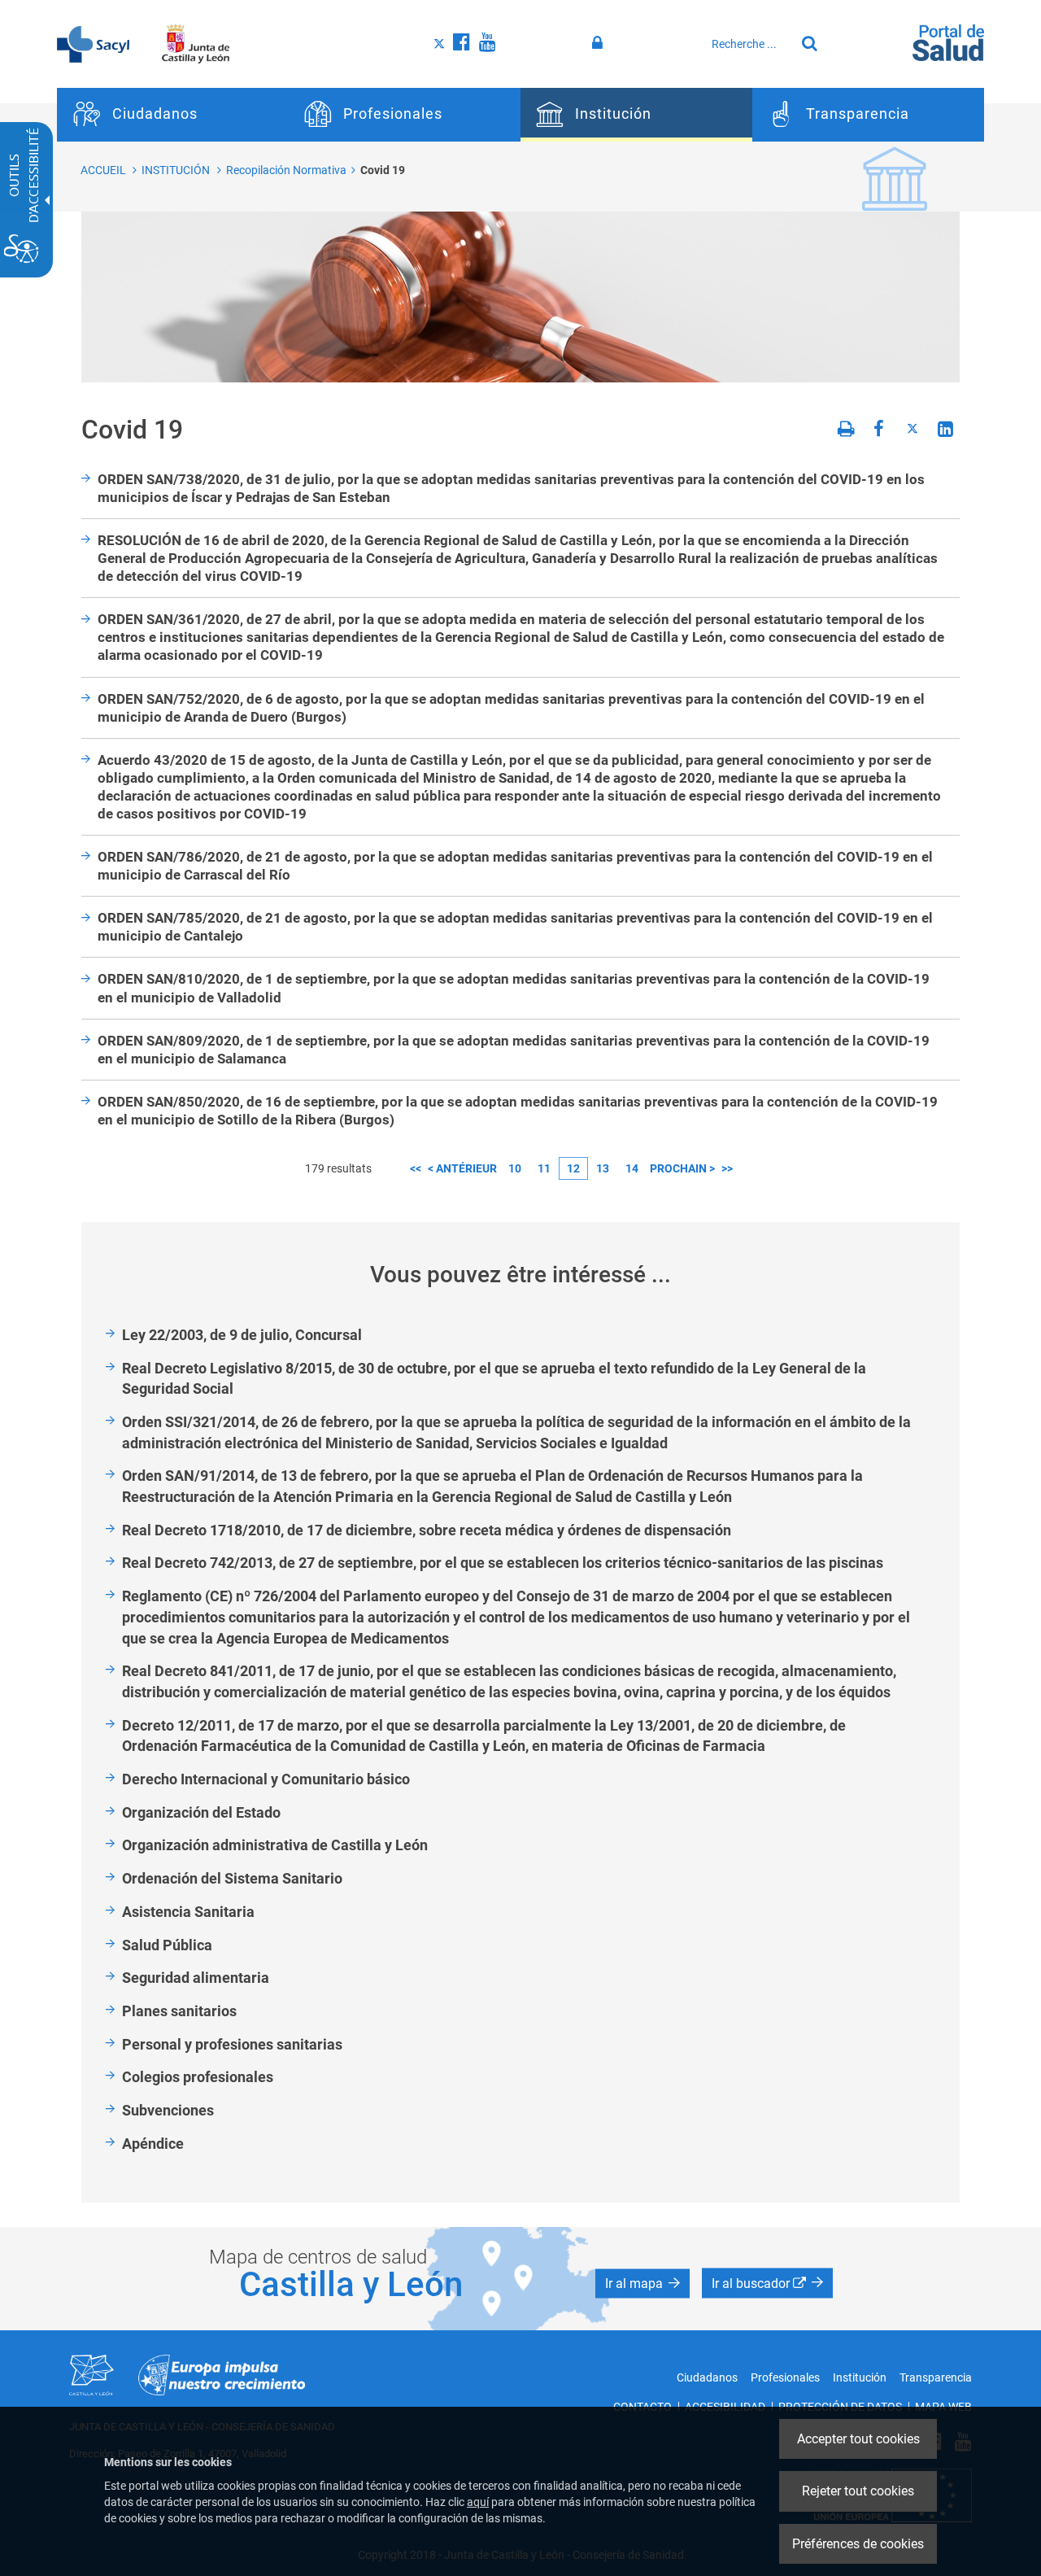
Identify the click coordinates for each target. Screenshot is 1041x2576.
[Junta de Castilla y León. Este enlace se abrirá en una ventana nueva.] (196, 43)
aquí (478, 2502)
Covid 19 (383, 170)
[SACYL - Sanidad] (93, 43)
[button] (642, 2283)
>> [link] (727, 1168)
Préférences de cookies (858, 2544)
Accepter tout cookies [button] (858, 2439)
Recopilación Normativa (286, 170)
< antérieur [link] (462, 1168)
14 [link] (632, 1168)
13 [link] (603, 1168)
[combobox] (749, 44)
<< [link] (416, 1168)
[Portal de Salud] (948, 41)
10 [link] (515, 1168)
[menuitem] (173, 115)
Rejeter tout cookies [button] (858, 2491)
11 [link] (544, 1168)
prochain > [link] (682, 1168)
